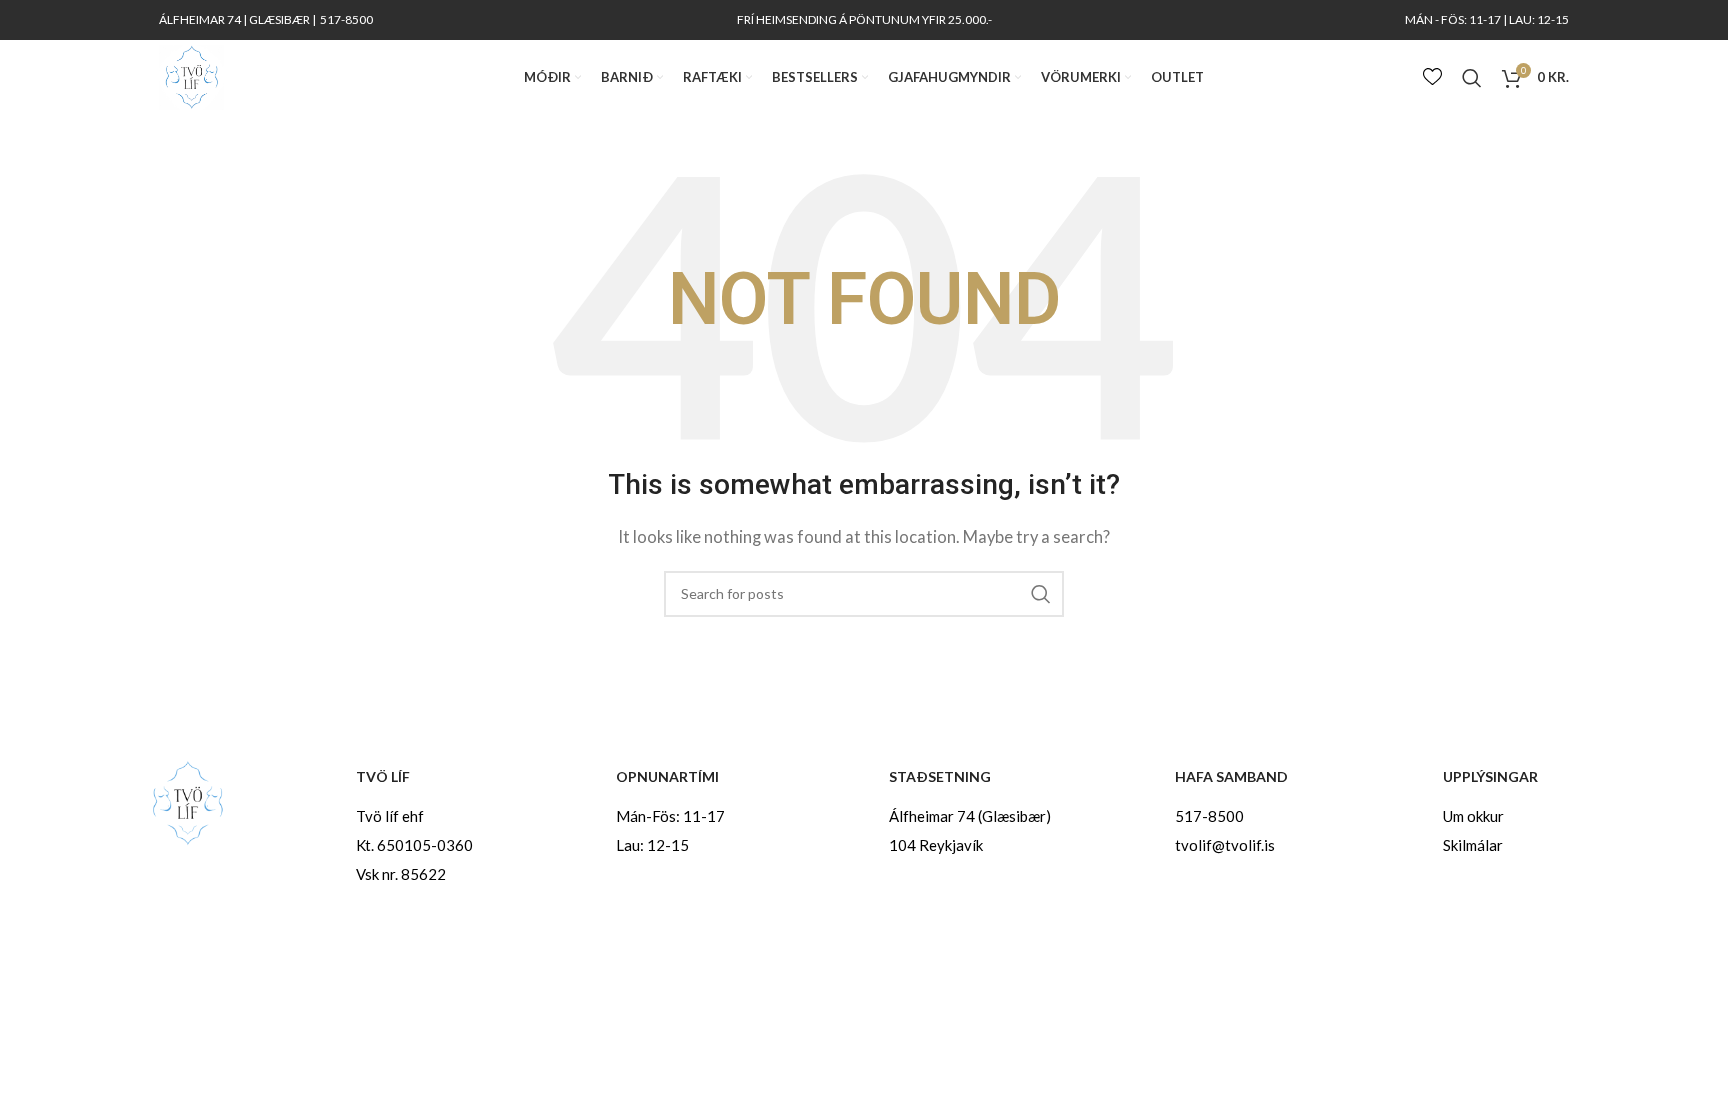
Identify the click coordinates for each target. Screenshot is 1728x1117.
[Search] (1472, 78)
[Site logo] (191, 75)
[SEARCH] (1041, 594)
